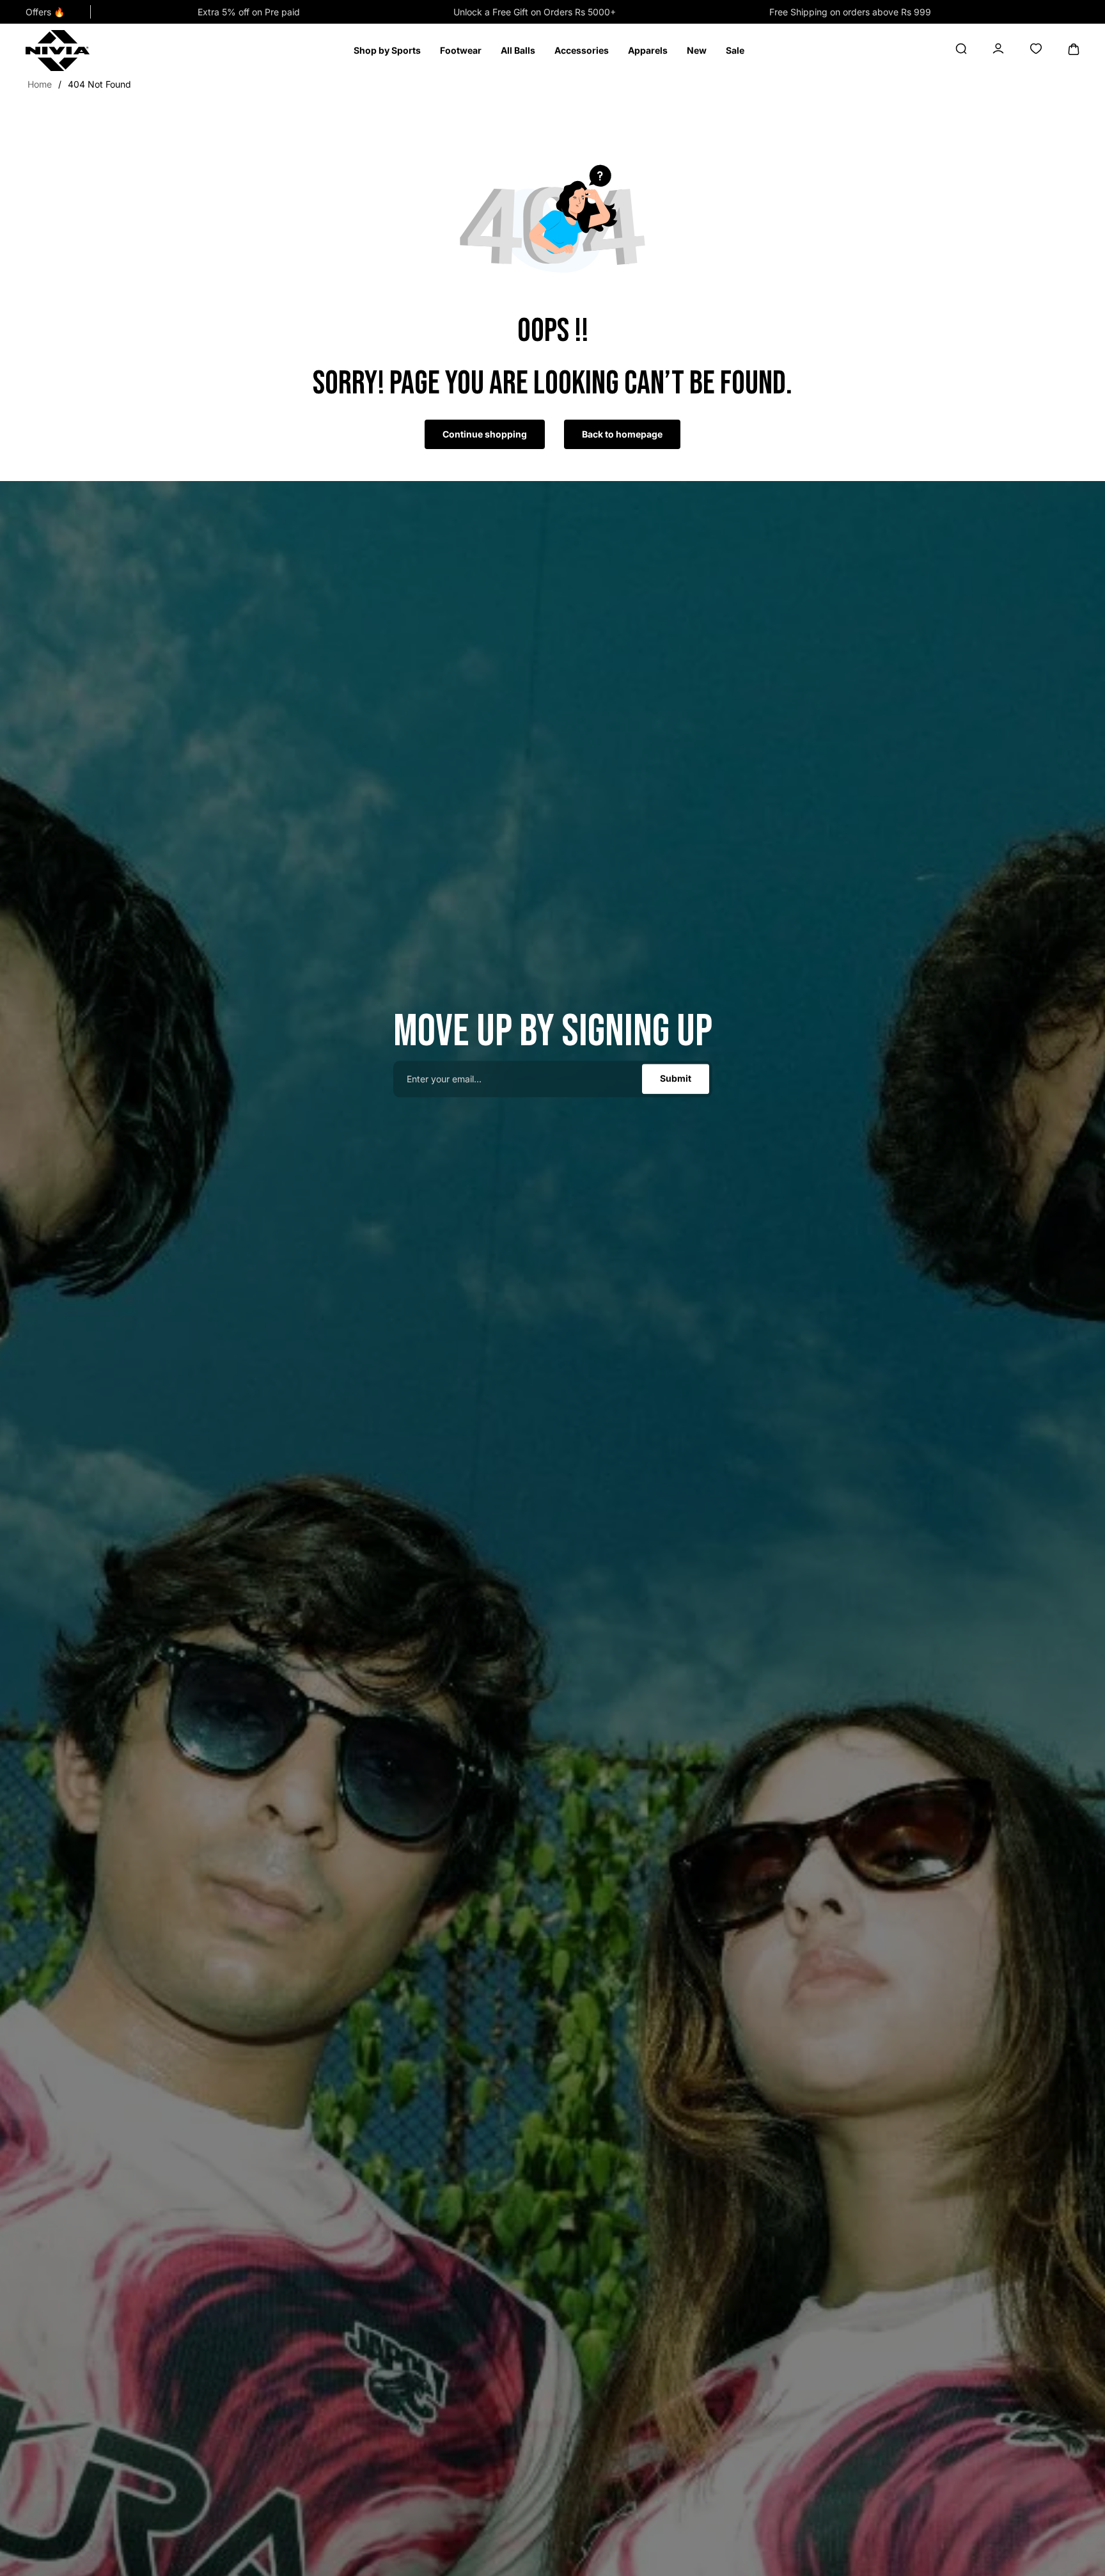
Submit (676, 1079)
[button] (387, 51)
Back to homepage (622, 434)
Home (40, 84)
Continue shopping (485, 434)
